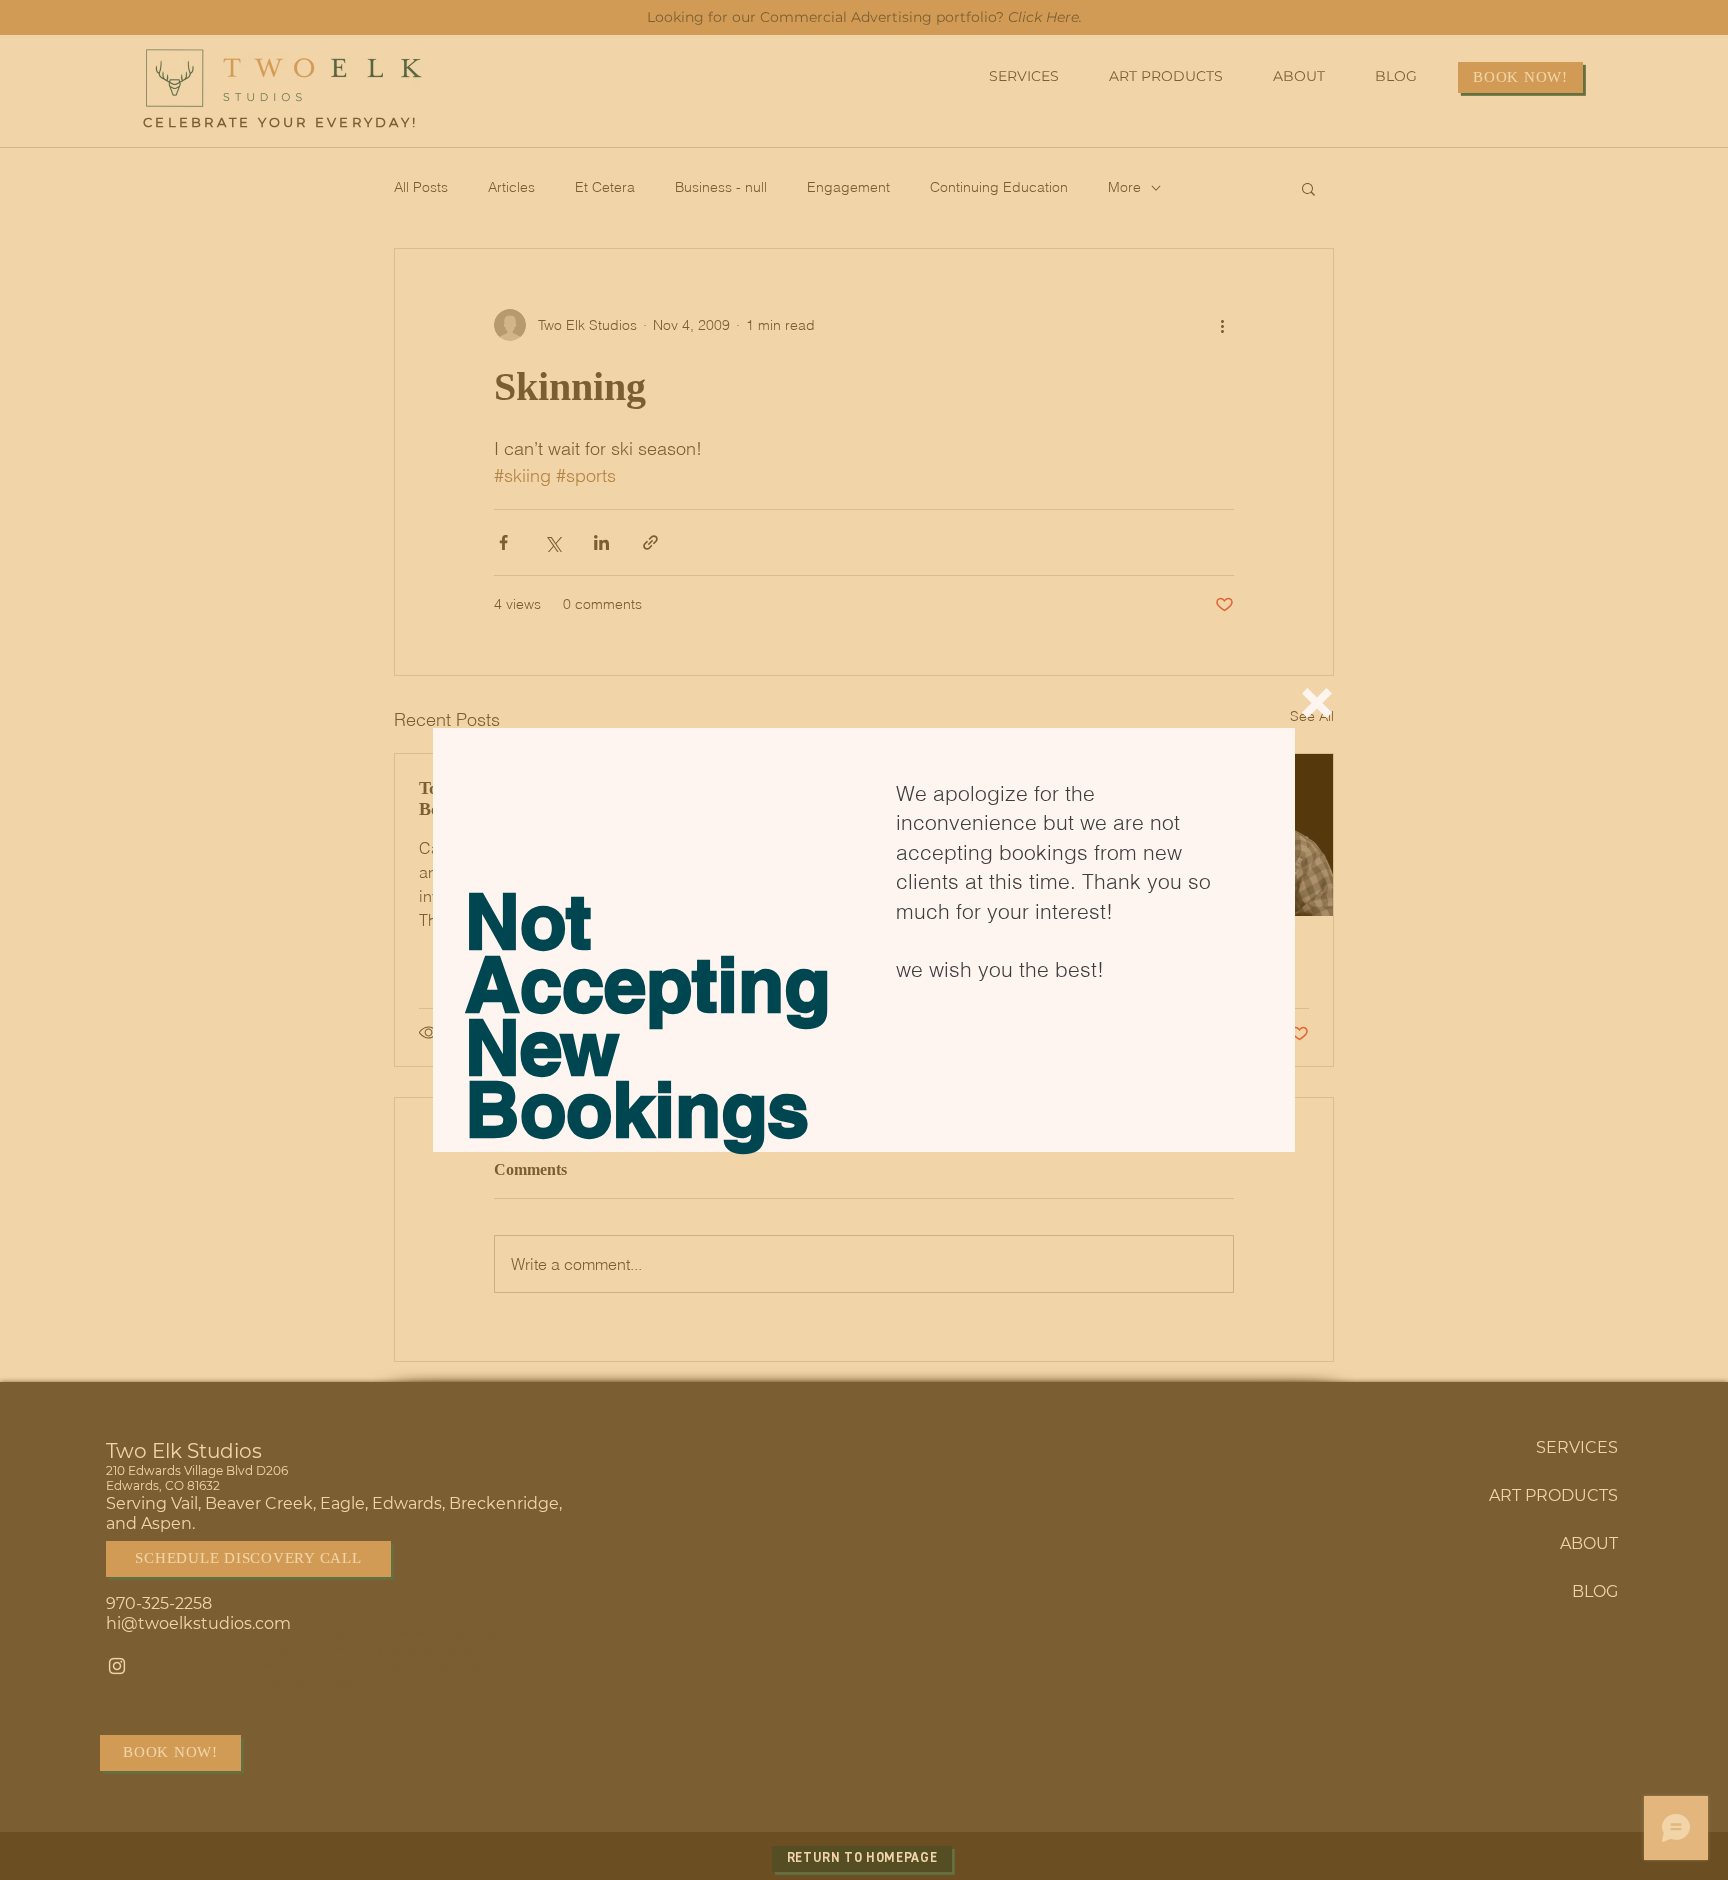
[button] (1317, 703)
